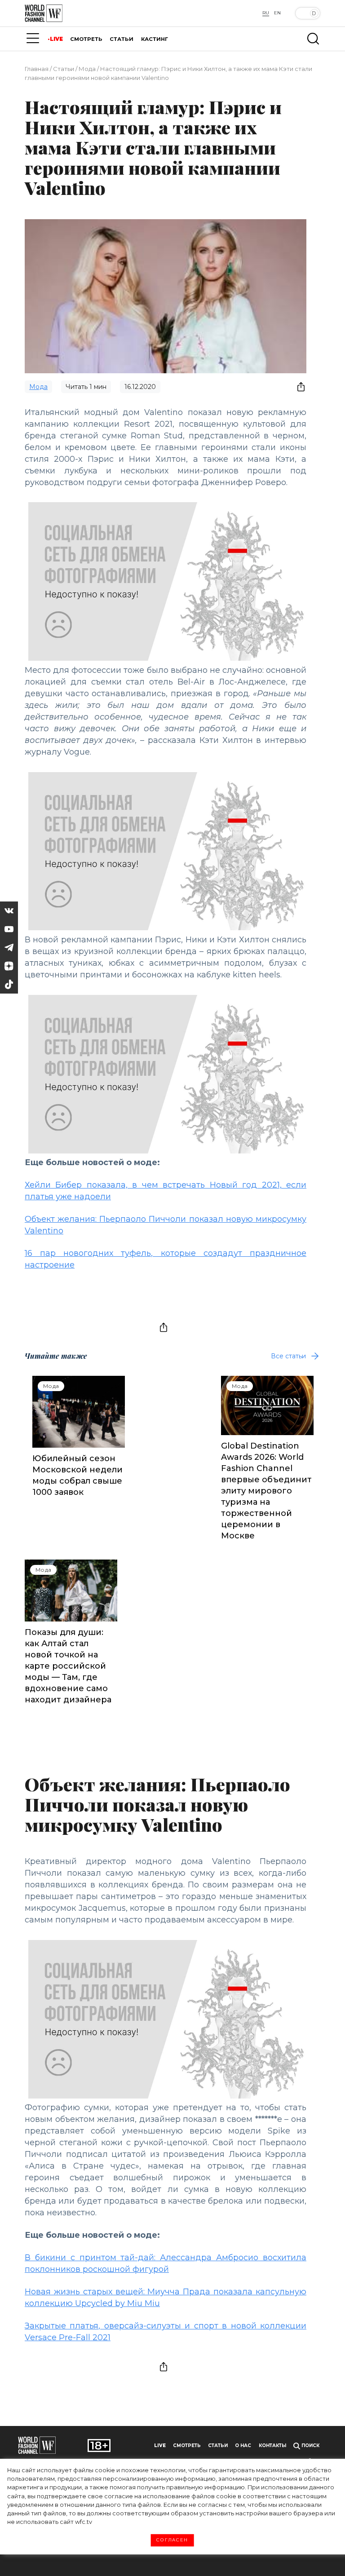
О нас (243, 2446)
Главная (37, 69)
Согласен (172, 2540)
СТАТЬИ (122, 39)
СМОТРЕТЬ (86, 39)
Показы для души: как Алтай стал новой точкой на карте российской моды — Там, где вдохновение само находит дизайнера (68, 1666)
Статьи (64, 69)
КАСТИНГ (155, 39)
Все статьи (288, 1356)
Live (160, 2446)
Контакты (272, 2446)
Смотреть (187, 2446)
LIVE (56, 39)
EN (277, 13)
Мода (87, 69)
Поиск (310, 2446)
